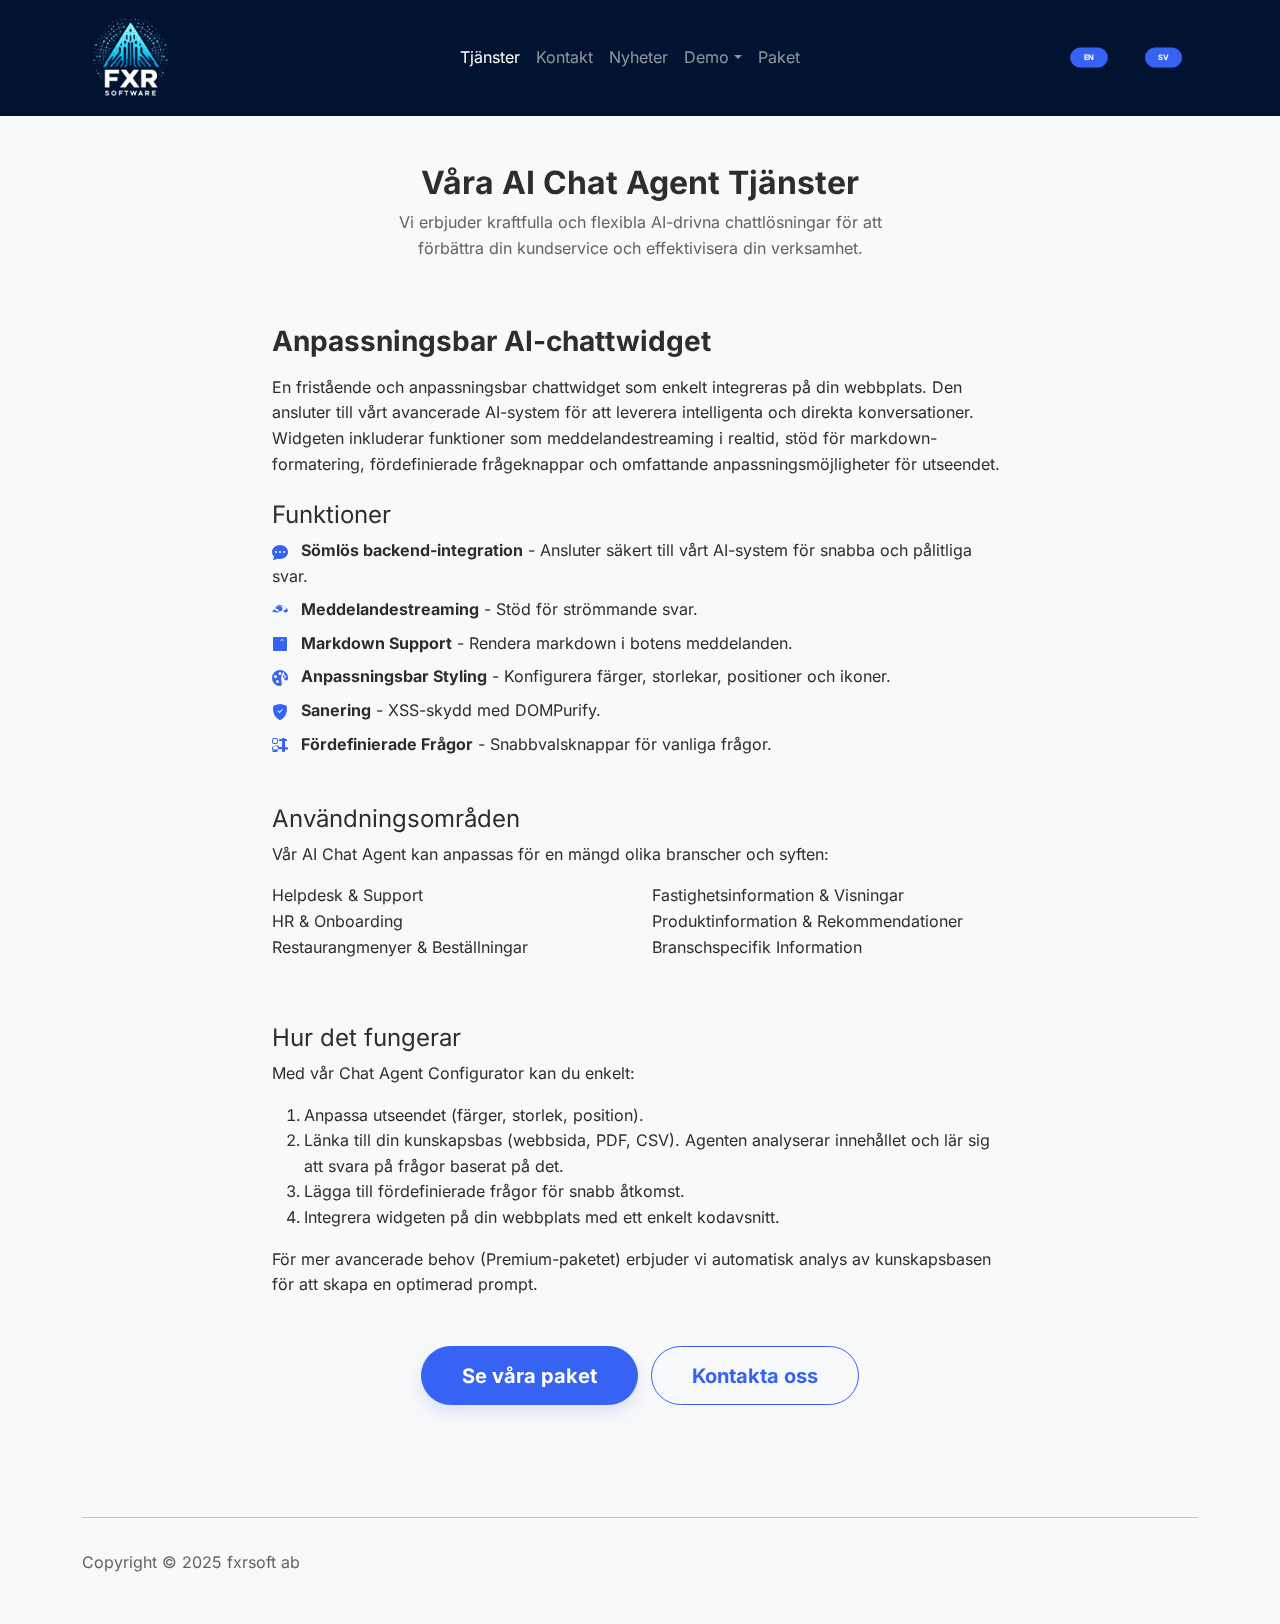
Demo (706, 57)
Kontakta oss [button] (755, 1376)
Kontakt (564, 57)
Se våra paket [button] (529, 1376)
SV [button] (1163, 57)
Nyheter (638, 57)
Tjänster (490, 57)
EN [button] (1089, 57)
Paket (779, 57)
